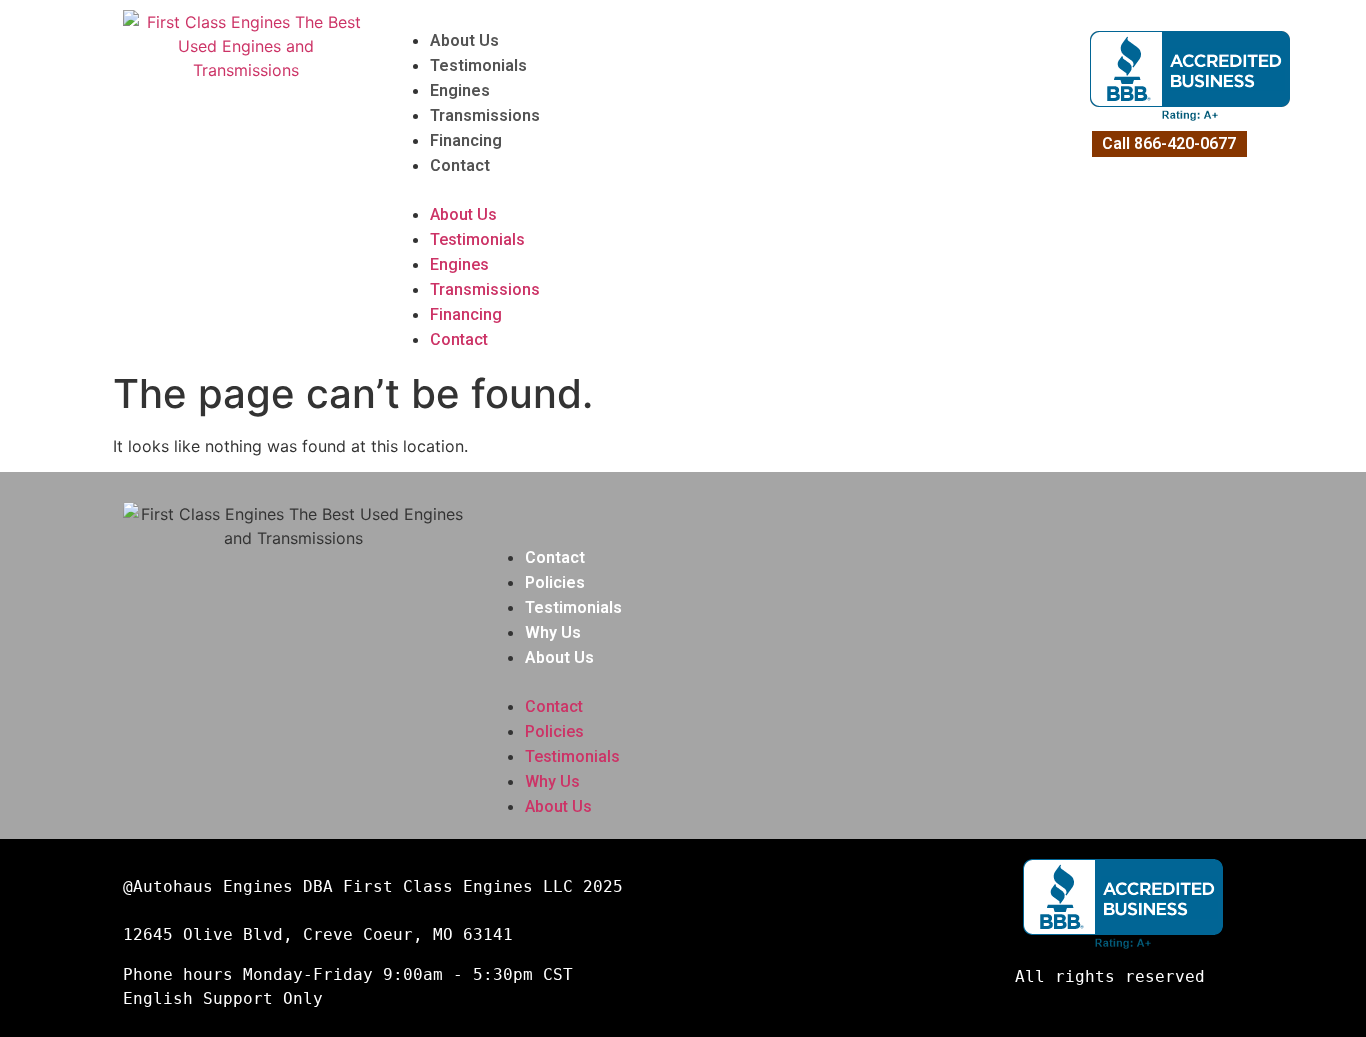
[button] (735, 190)
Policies (555, 582)
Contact (460, 165)
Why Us (553, 632)
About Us (464, 40)
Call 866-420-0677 (1169, 143)
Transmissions (485, 115)
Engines (460, 90)
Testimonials (478, 65)
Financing (466, 140)
